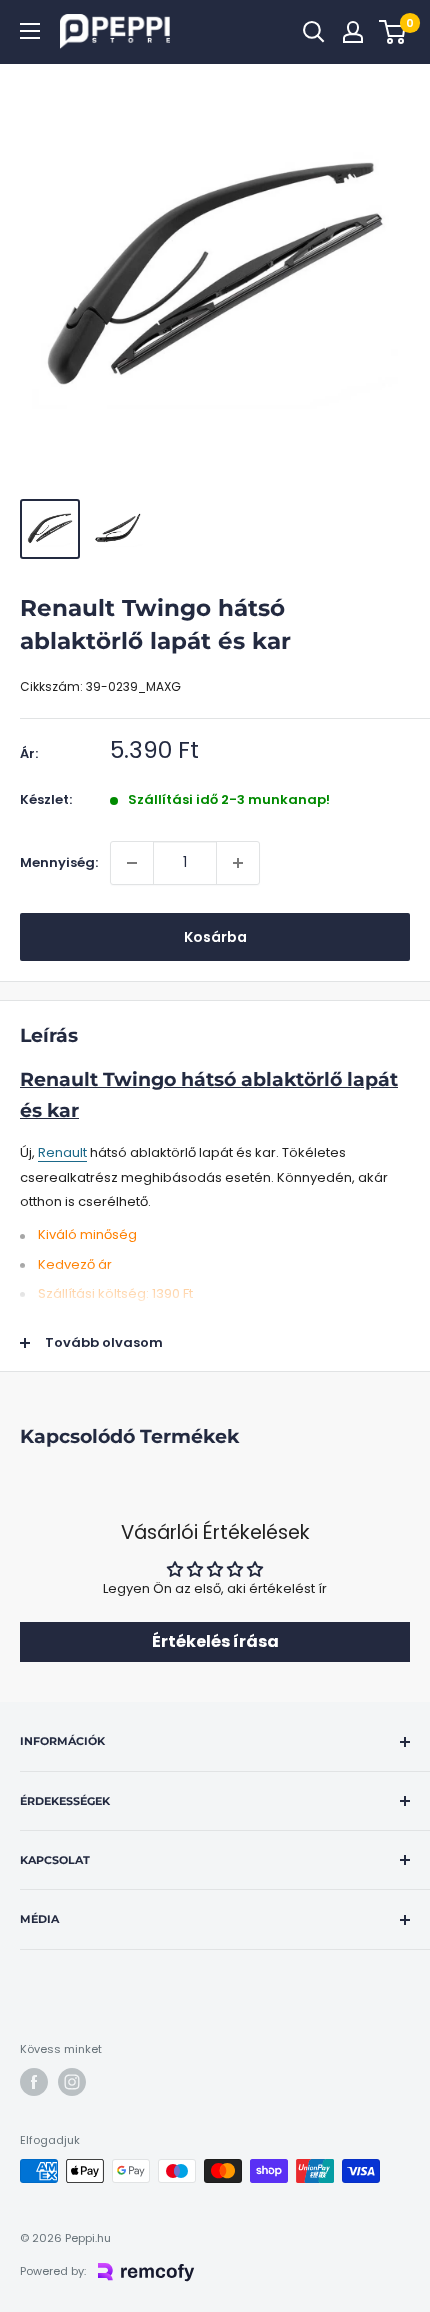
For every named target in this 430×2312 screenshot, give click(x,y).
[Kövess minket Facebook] (34, 2082)
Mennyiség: (59, 862)
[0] (393, 32)
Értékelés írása (215, 1641)
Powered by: (53, 2271)
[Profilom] (353, 32)
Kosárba (215, 937)
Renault (62, 1152)
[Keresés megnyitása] (314, 32)
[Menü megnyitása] (30, 31)
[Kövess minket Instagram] (72, 2082)
